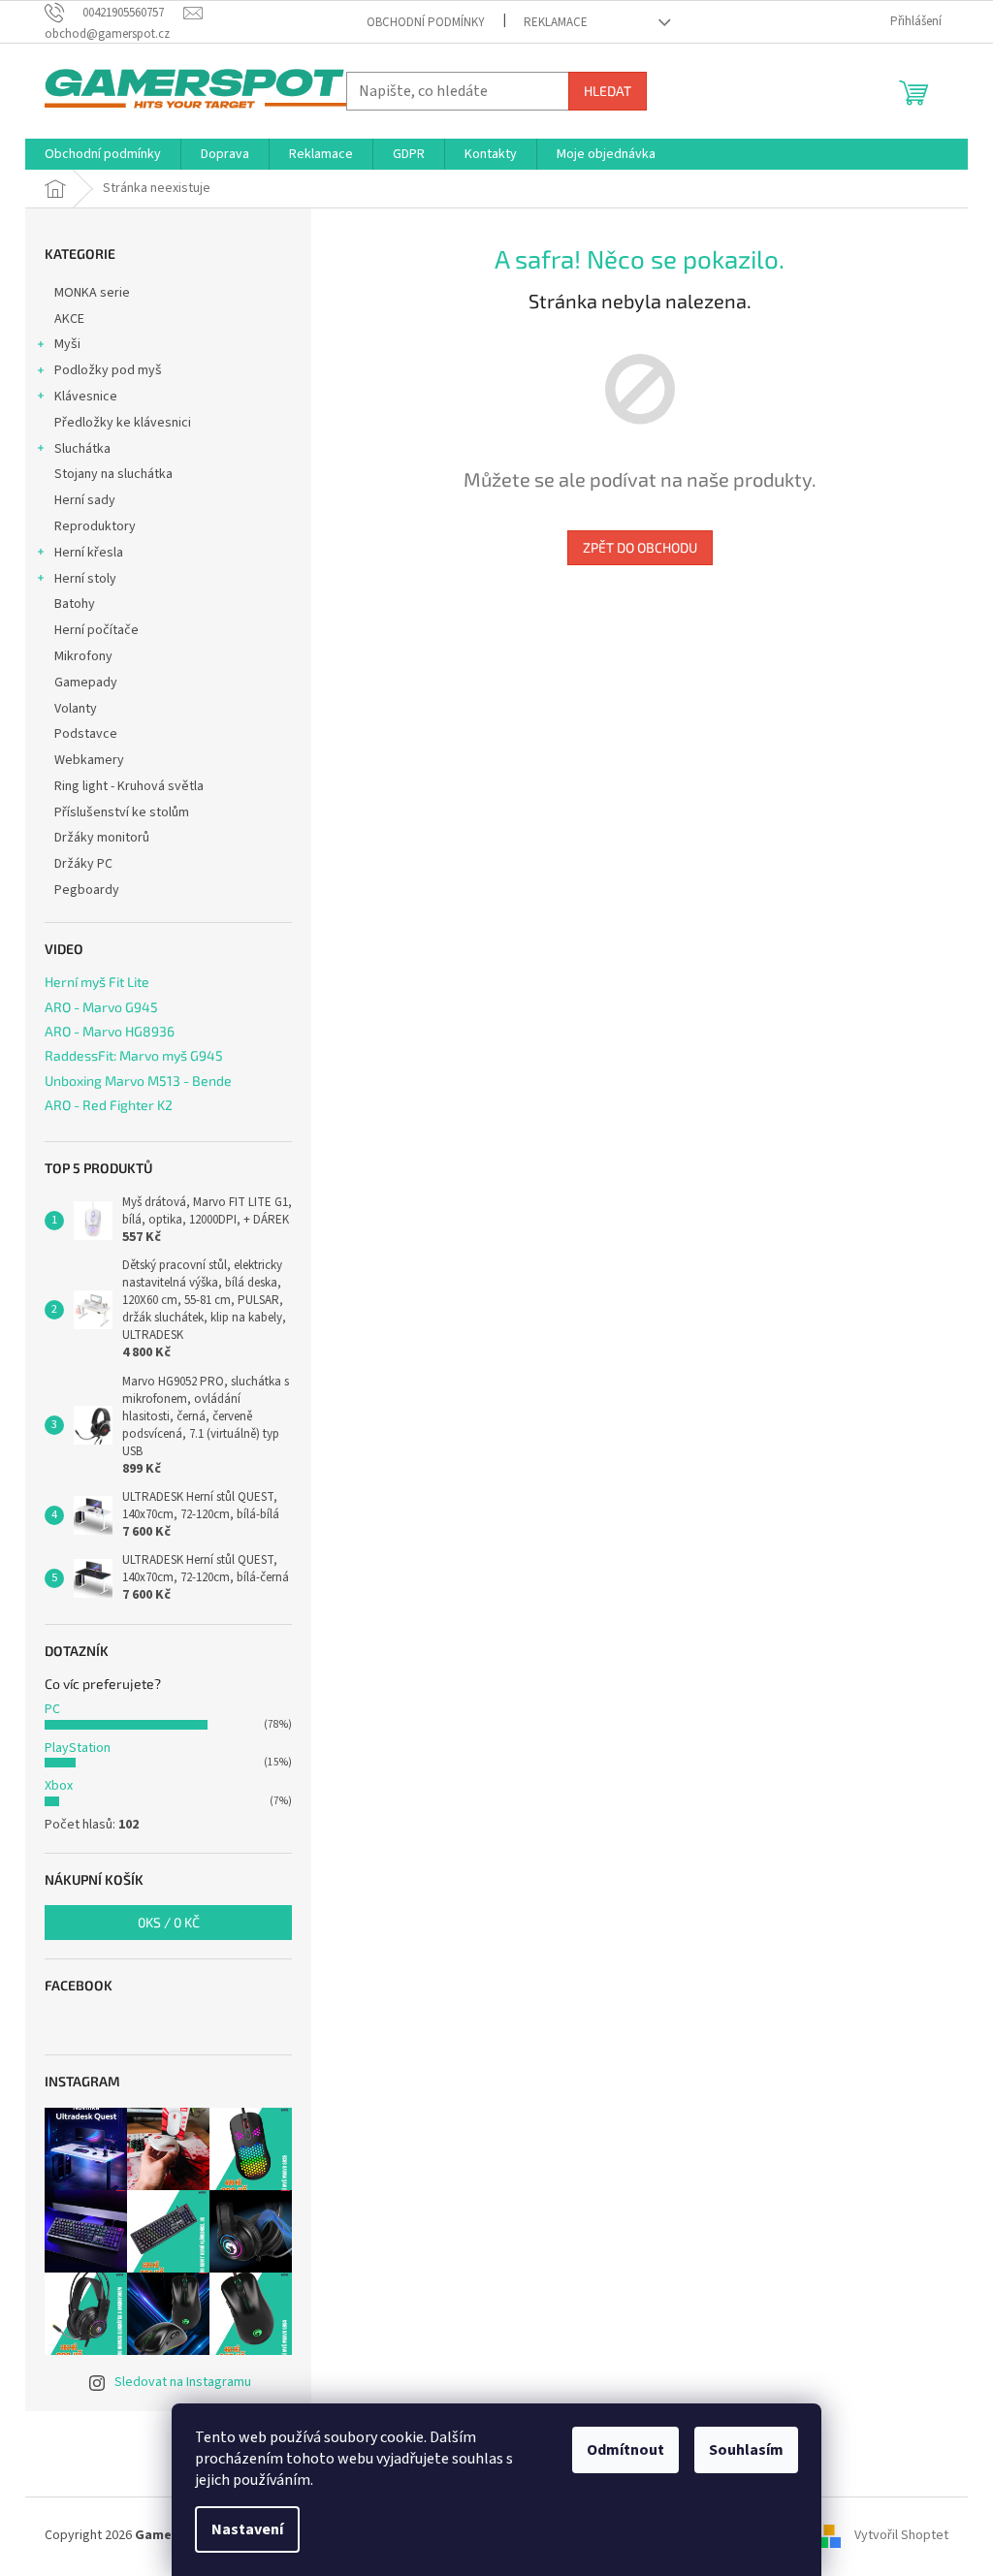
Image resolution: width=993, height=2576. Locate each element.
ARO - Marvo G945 (101, 1007)
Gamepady (86, 683)
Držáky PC (83, 864)
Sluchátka (82, 449)
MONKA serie (92, 293)
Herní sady (85, 500)
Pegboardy (87, 890)
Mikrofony (83, 656)
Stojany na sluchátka (113, 474)
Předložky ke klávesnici (123, 423)
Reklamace (556, 22)
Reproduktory (95, 526)
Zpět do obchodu (640, 547)
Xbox (59, 1786)
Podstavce (86, 734)
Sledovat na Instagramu (183, 2382)
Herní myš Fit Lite (97, 982)
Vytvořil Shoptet (901, 2535)
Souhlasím (746, 2450)
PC (52, 1709)
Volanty (76, 709)
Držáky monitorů (102, 838)
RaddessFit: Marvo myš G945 (134, 1055)
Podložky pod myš (108, 370)
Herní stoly (85, 579)
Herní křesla (89, 553)
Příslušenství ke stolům (122, 812)
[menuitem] (103, 154)
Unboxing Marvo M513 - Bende (138, 1081)
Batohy (75, 604)
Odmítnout (625, 2450)
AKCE (69, 319)
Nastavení (247, 2529)
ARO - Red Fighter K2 (109, 1105)
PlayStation (78, 1748)
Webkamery (89, 760)
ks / (169, 1922)
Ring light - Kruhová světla (129, 786)
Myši (67, 344)
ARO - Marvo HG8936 (110, 1031)
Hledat (608, 91)
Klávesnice (86, 397)
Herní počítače (96, 630)
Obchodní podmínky (426, 22)
